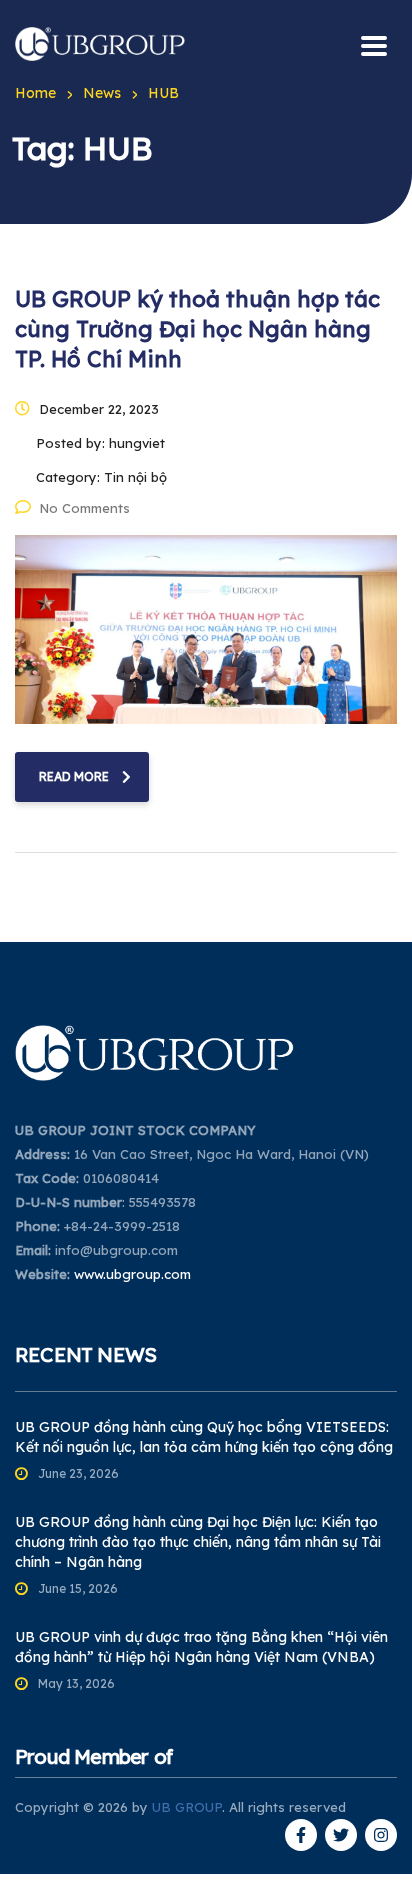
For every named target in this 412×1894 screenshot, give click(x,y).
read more (74, 776)
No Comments (84, 508)
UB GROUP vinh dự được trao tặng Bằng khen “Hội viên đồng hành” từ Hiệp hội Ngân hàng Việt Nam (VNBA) (201, 1647)
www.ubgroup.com (132, 1274)
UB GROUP (187, 1807)
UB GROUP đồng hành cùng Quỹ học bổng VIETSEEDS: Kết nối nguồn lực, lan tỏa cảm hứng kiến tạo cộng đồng (204, 1437)
